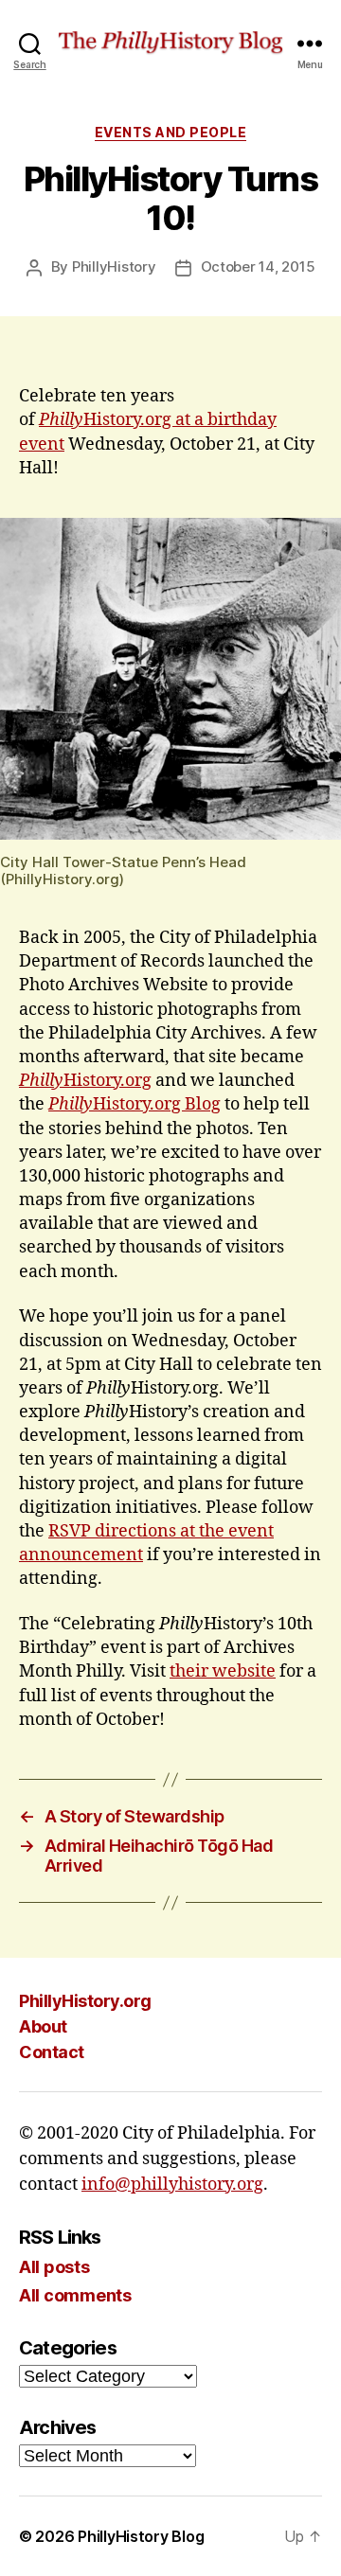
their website (223, 1671)
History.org (85, 1081)
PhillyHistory (114, 266)
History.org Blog (135, 1104)
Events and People (171, 132)
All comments (75, 2295)
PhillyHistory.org (85, 2001)
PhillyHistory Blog (141, 2536)
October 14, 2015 (258, 266)
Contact (52, 2052)
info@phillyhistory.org (172, 2185)
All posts (54, 2267)
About (43, 2026)
